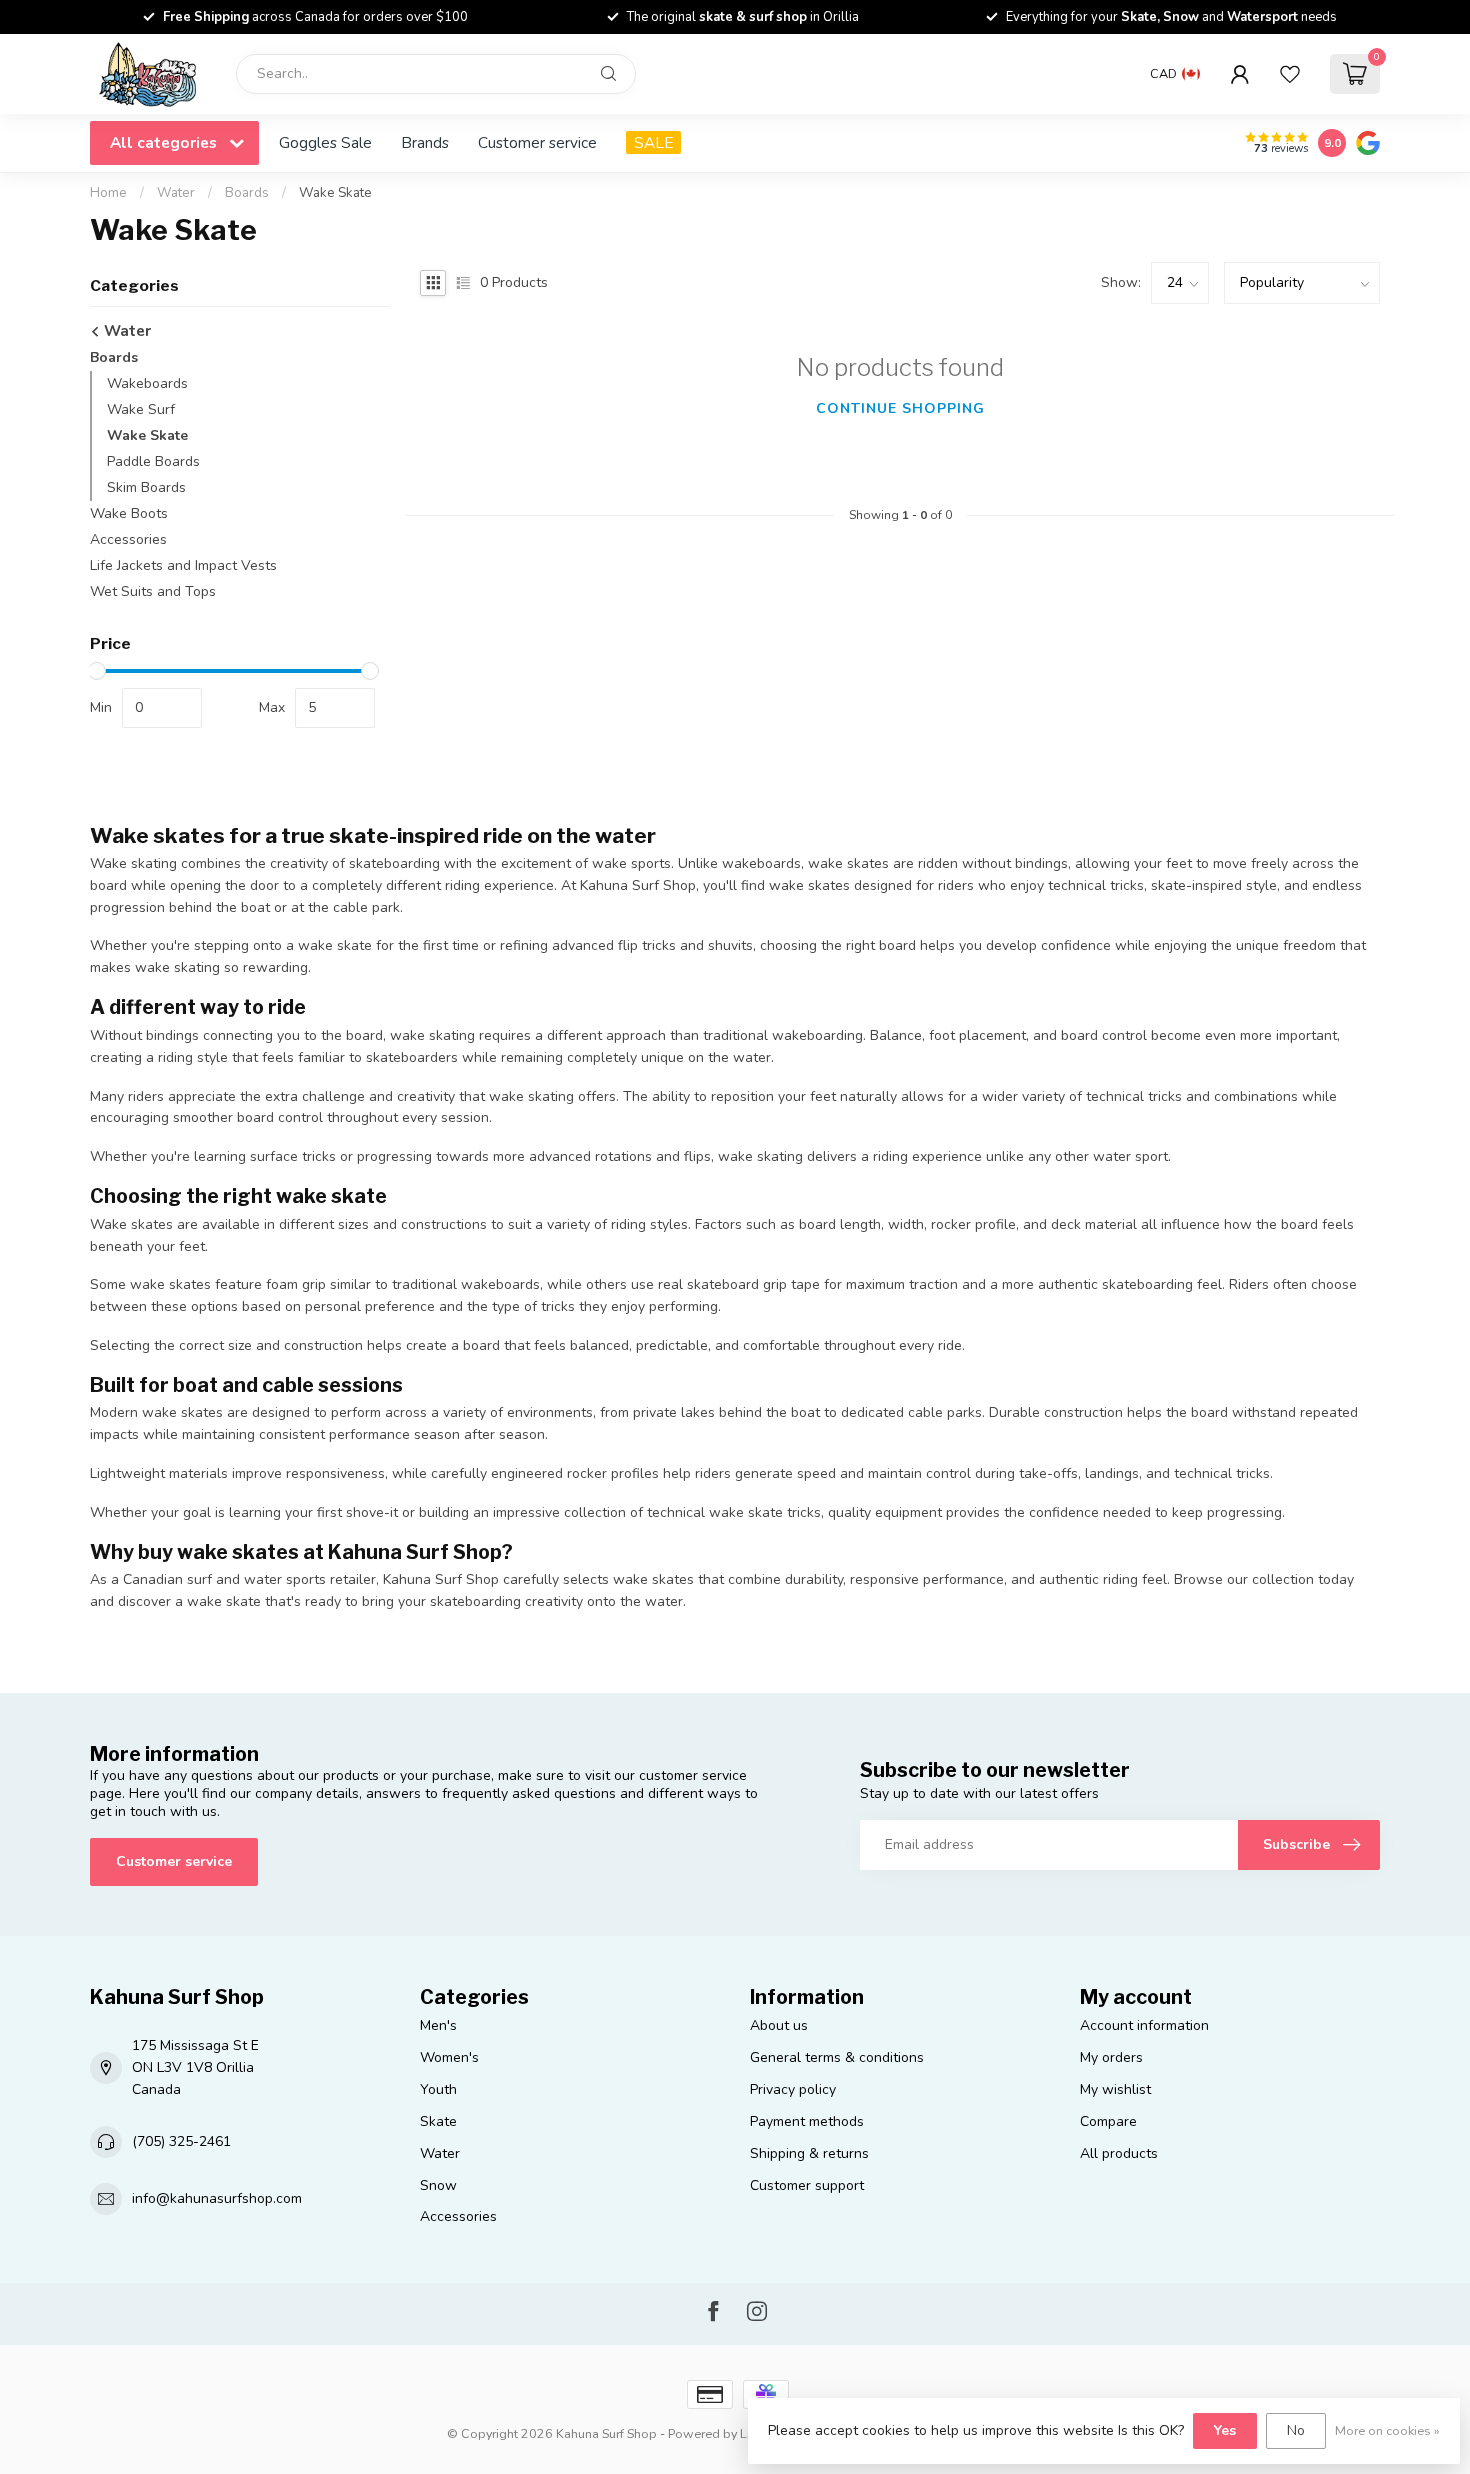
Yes (1225, 2430)
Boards (247, 193)
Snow (438, 2185)
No (1296, 2430)
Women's (449, 2057)
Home (108, 193)
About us (779, 2025)
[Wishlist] (1290, 74)
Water (176, 193)
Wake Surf (141, 409)
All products (1119, 2153)
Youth (438, 2089)
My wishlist (1115, 2089)
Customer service (537, 142)
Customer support (807, 2185)
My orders (1111, 2057)
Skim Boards (146, 487)
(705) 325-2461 (181, 2141)
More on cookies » (1387, 2430)
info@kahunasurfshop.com (217, 2198)
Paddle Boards (153, 461)
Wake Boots (129, 513)
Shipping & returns (809, 2153)
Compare (1108, 2121)
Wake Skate (335, 193)
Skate (438, 2121)
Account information (1144, 2025)
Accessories (128, 539)
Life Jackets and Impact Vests (183, 565)
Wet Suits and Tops (153, 591)
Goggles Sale (325, 142)
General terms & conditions (837, 2057)
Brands (425, 142)
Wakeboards (147, 383)
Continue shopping (900, 408)
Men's (438, 2025)
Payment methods (807, 2121)
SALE (653, 142)
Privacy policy (793, 2089)
